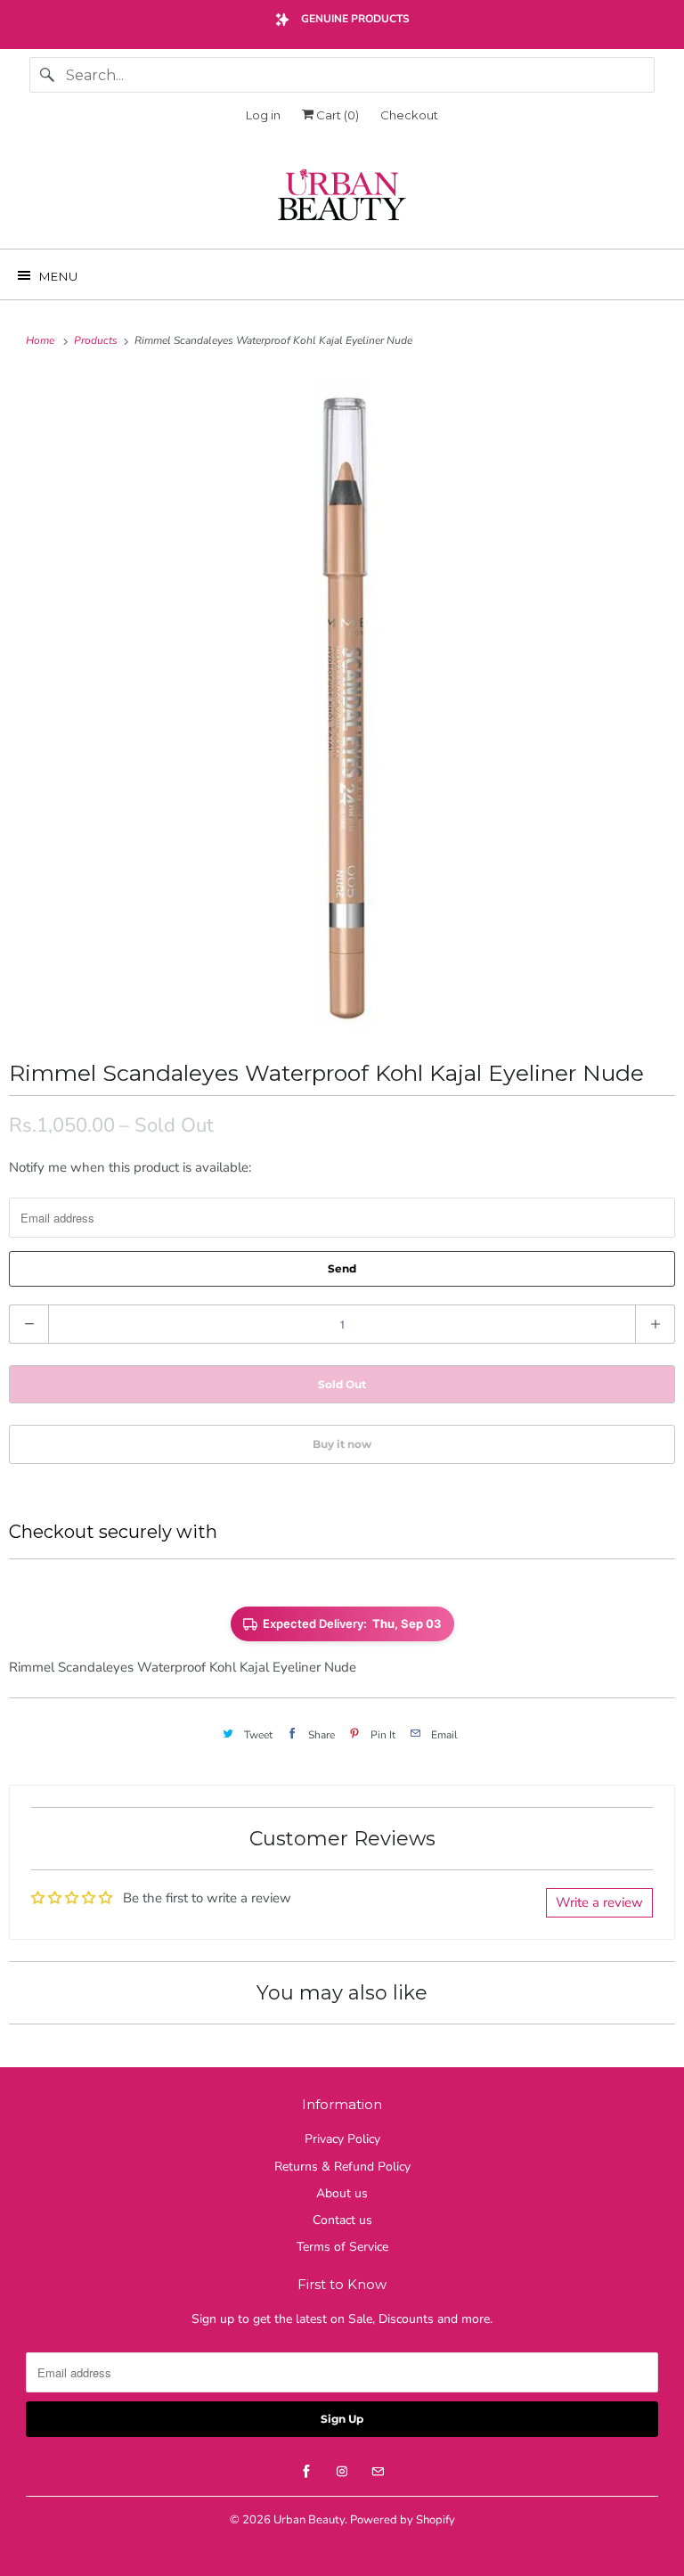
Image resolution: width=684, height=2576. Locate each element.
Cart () (336, 115)
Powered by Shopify (403, 2520)
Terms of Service (342, 2247)
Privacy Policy (342, 2139)
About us (342, 2193)
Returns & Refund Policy (342, 2167)
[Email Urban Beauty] (378, 2472)
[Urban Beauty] (342, 197)
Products (97, 340)
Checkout (409, 115)
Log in (263, 115)
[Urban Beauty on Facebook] (306, 2472)
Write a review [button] (599, 1902)
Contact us (342, 2220)
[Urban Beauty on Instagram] (342, 2472)
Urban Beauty (309, 2520)
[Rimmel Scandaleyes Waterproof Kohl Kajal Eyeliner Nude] (342, 703)
